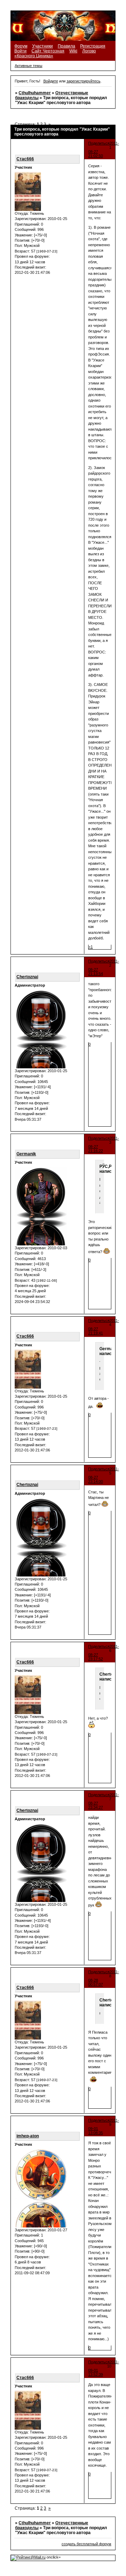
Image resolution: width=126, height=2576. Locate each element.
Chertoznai (27, 977)
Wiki (73, 51)
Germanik (26, 1154)
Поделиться (99, 143)
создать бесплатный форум (86, 2544)
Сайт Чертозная (48, 51)
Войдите (51, 81)
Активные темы (29, 66)
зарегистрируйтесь (83, 81)
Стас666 (25, 159)
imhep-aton (28, 2136)
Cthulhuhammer (35, 93)
